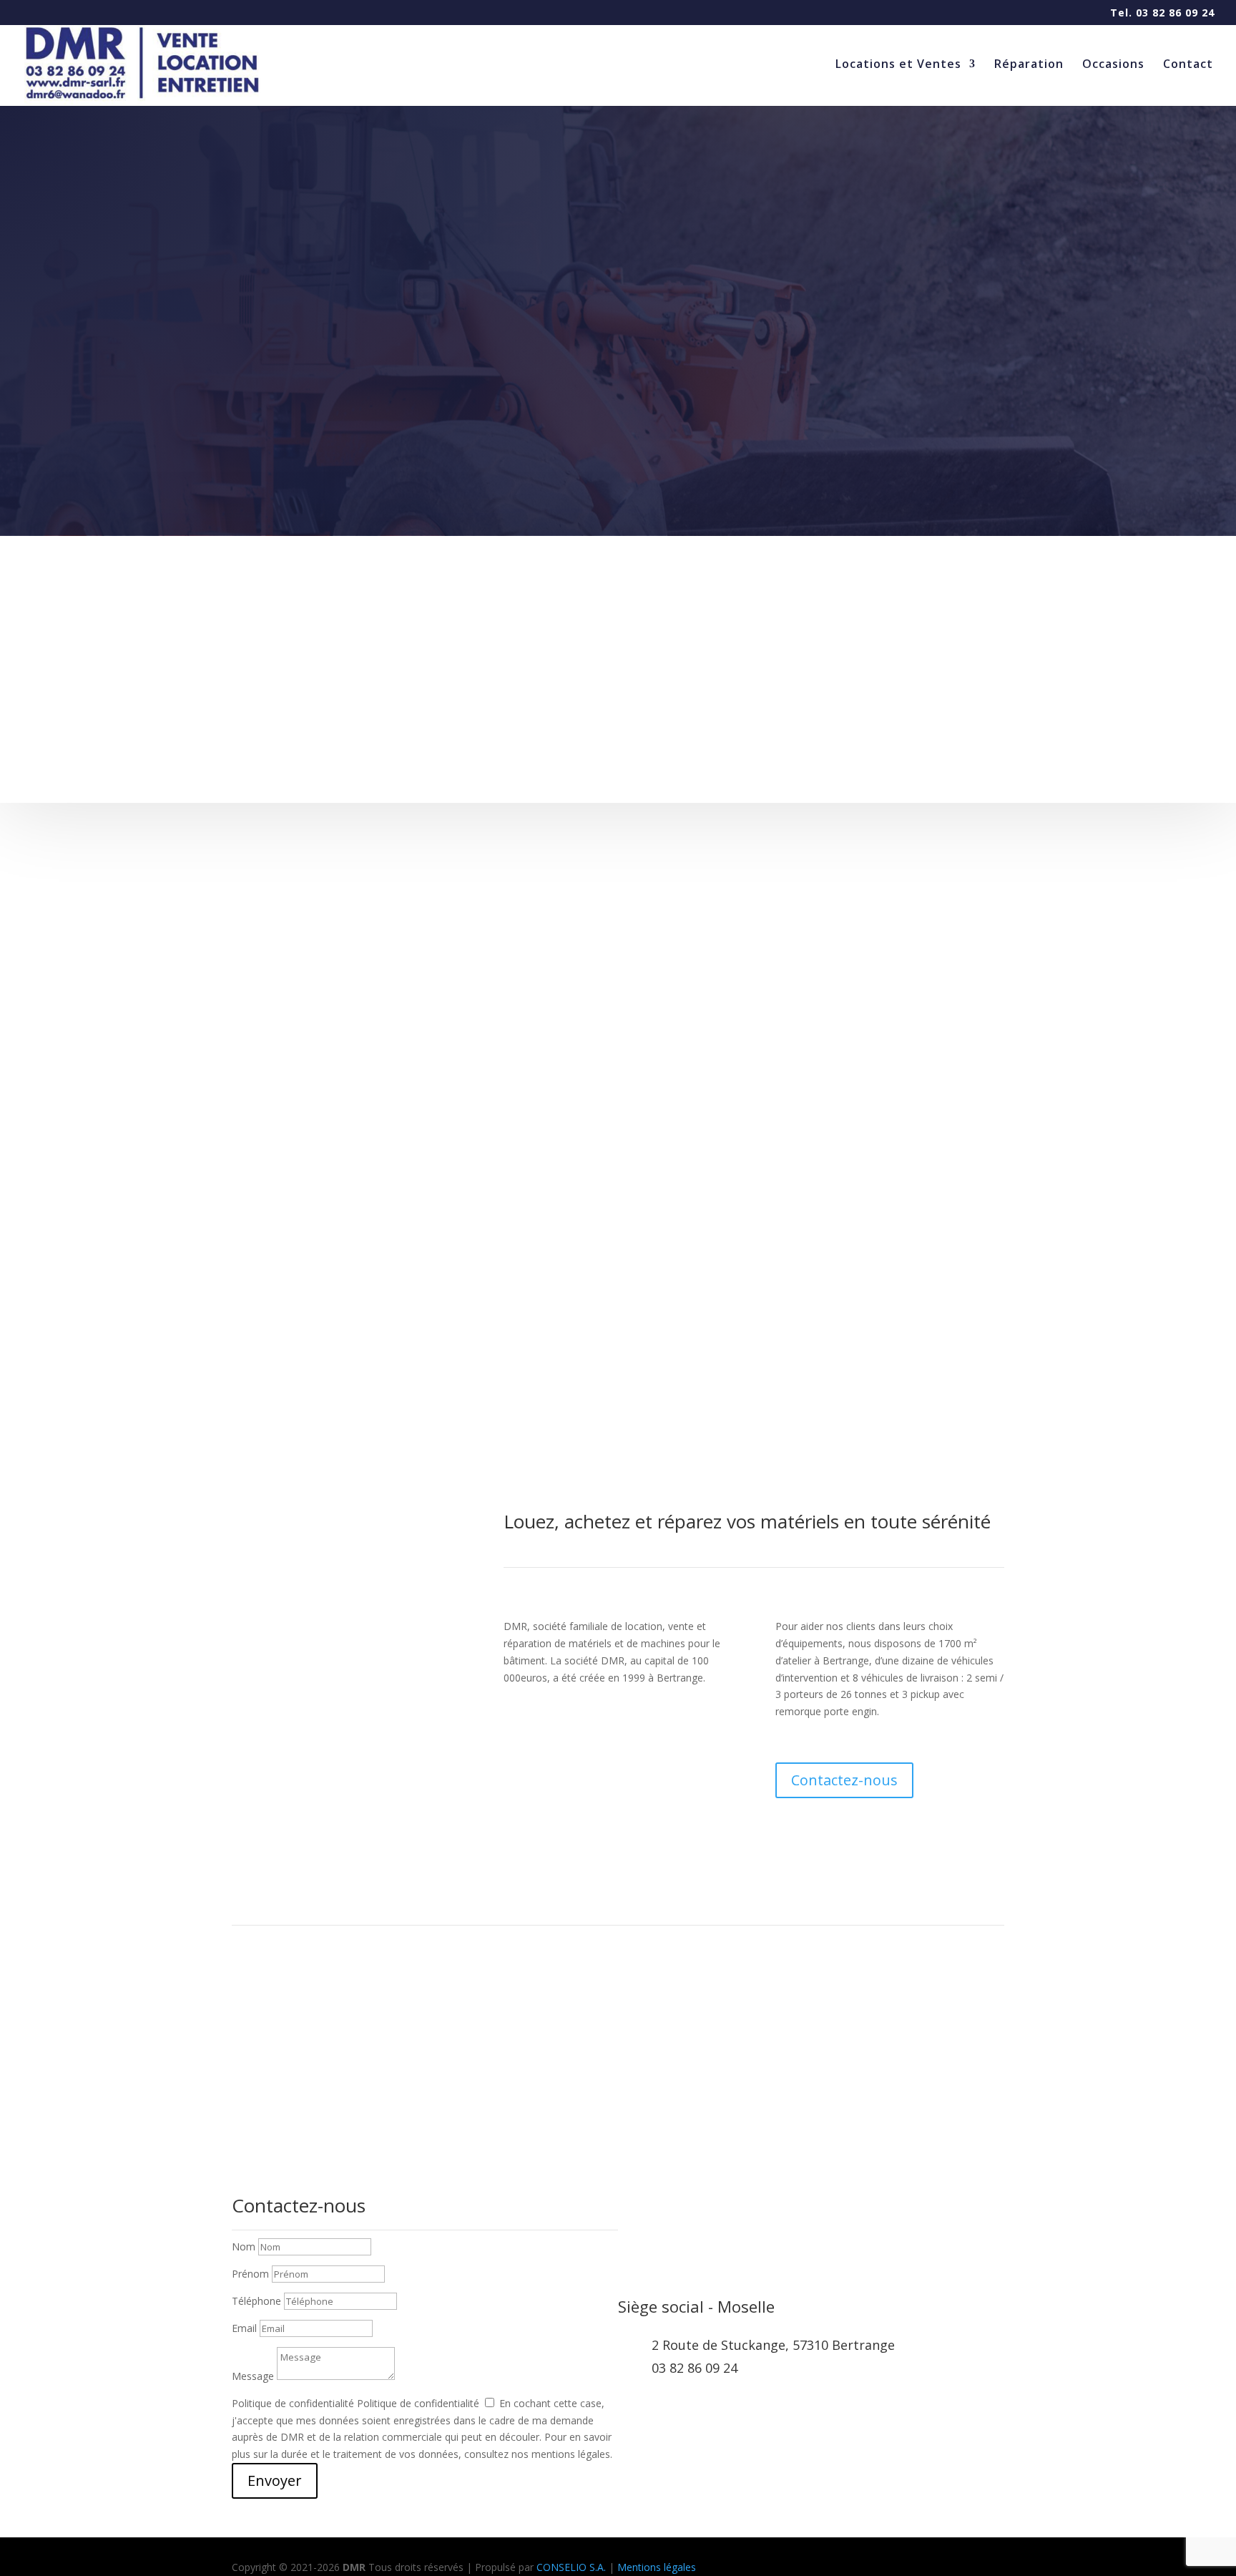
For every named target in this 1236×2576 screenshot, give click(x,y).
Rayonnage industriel (505, 698)
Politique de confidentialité (293, 2403)
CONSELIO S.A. (571, 2567)
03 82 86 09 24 (695, 2368)
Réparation (1029, 65)
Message (253, 2376)
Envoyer (275, 2480)
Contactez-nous (844, 1780)
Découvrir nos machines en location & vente (1003, 718)
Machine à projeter (757, 698)
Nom (244, 2246)
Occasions (1113, 65)
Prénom (250, 2274)
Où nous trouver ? (618, 2081)
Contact (1188, 65)
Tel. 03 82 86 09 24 (1162, 14)
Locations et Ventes (898, 65)
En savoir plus (214, 642)
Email (244, 2328)
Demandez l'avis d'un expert (618, 447)
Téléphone (256, 2301)
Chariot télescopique (244, 698)
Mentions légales (657, 2567)
